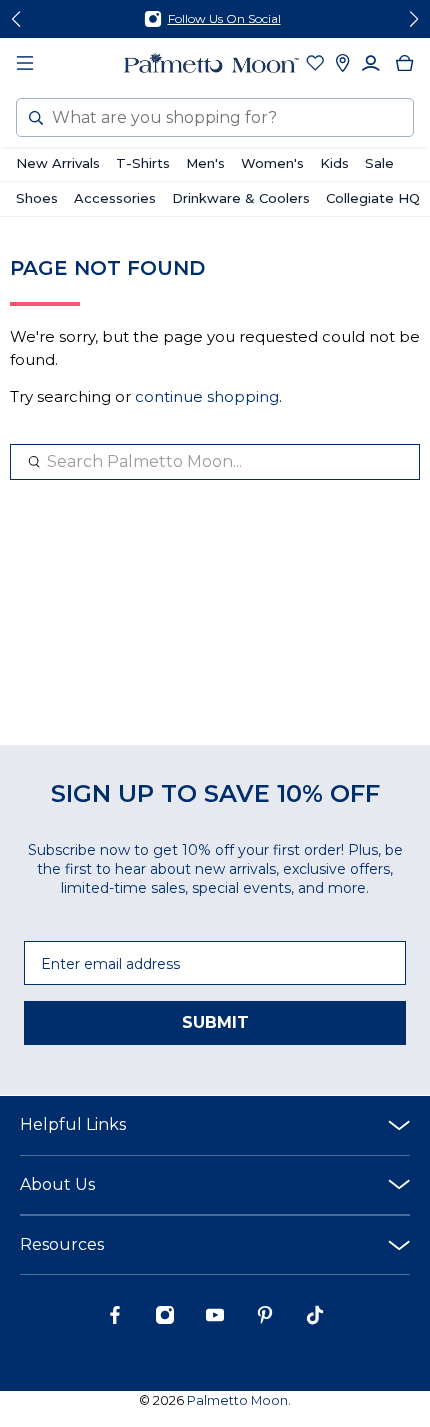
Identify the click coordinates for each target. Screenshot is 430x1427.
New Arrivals (58, 163)
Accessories (115, 198)
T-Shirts (143, 163)
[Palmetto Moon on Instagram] (165, 1320)
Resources (62, 1244)
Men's (205, 163)
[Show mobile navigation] (25, 63)
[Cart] (405, 63)
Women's (272, 163)
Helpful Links (73, 1124)
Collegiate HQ (373, 198)
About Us (57, 1184)
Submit (215, 1022)
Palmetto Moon (237, 1400)
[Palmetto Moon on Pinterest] (265, 1320)
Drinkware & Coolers (241, 198)
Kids (334, 163)
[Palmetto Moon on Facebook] (115, 1320)
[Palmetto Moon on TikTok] (315, 1320)
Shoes (37, 198)
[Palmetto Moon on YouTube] (215, 1320)
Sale (379, 163)
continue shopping (207, 396)
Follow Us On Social (224, 18)
